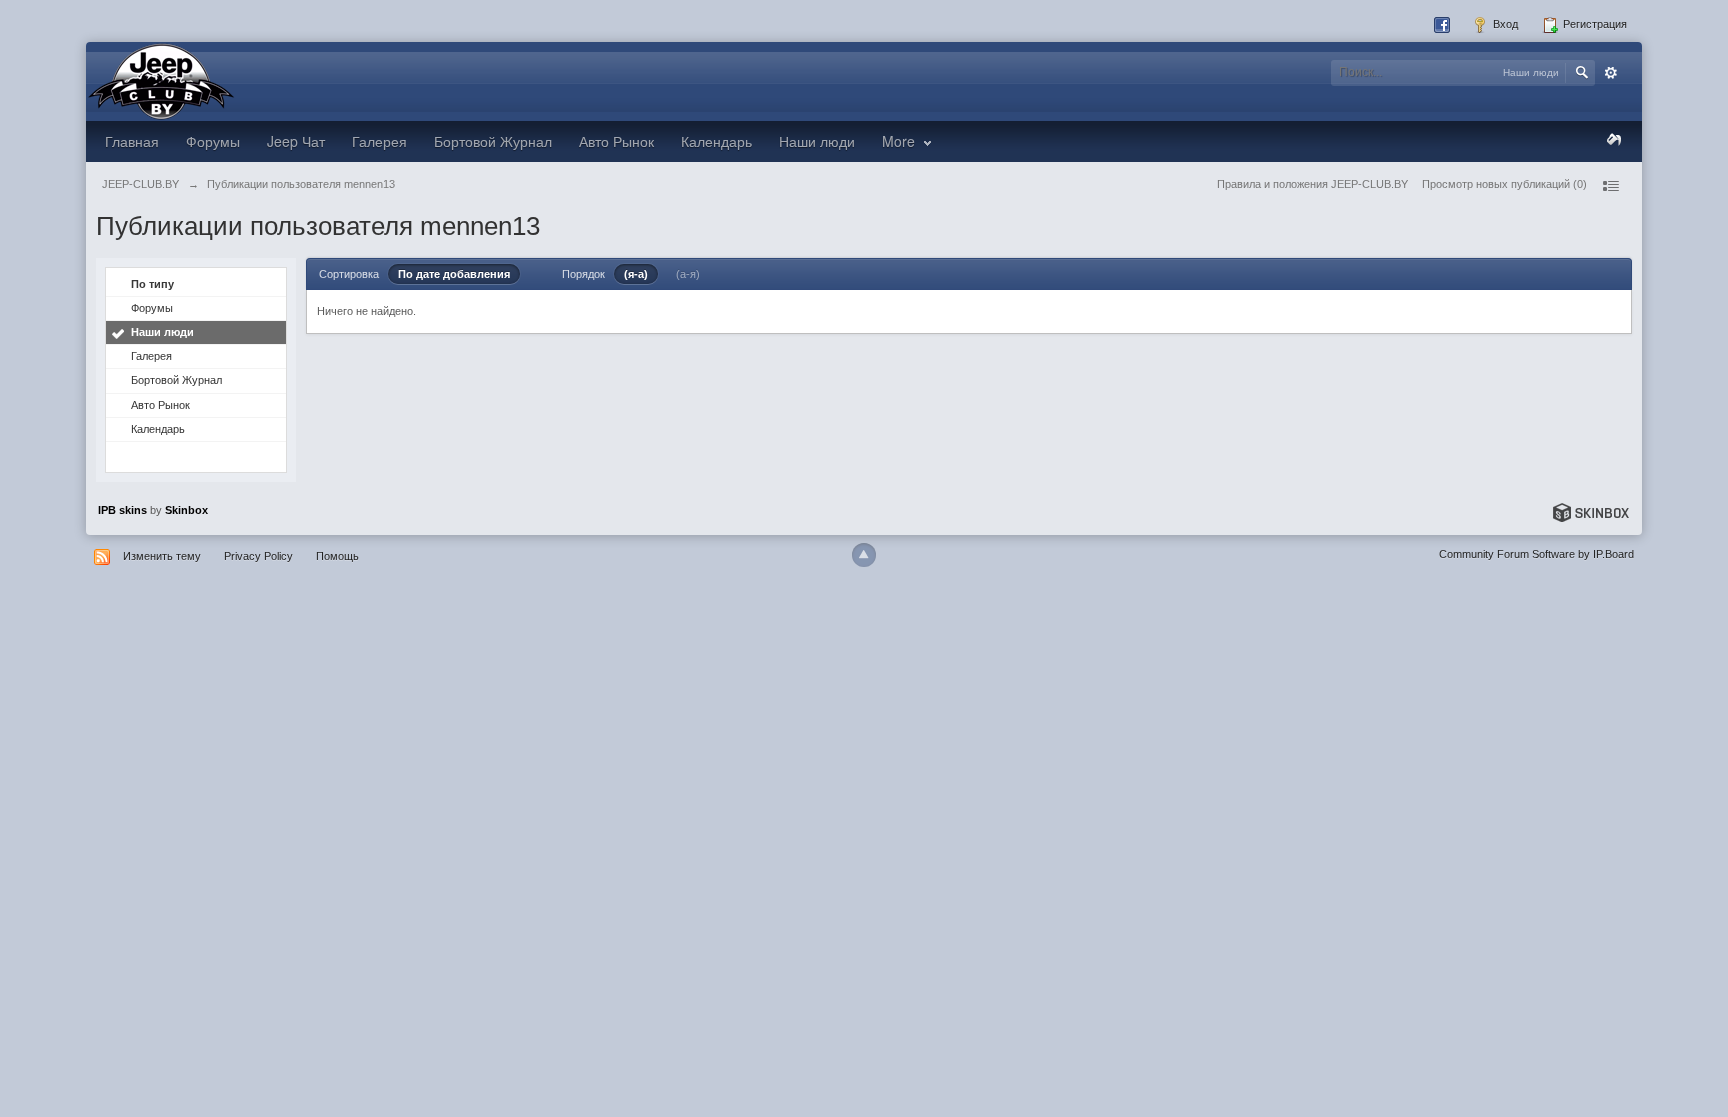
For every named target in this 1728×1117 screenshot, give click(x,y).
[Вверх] (864, 555)
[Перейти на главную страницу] (161, 80)
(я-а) (636, 274)
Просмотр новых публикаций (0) (1504, 184)
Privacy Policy (258, 556)
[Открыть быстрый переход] (1610, 186)
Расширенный (1611, 73)
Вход (1504, 24)
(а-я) (688, 274)
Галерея (379, 141)
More (900, 141)
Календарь (716, 141)
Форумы (213, 141)
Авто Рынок (616, 141)
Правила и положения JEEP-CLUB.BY (1312, 184)
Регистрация (1593, 24)
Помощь (337, 556)
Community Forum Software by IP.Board (1536, 554)
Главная (132, 141)
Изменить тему (162, 556)
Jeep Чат (296, 141)
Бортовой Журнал (493, 141)
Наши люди (817, 141)
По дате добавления (454, 274)
